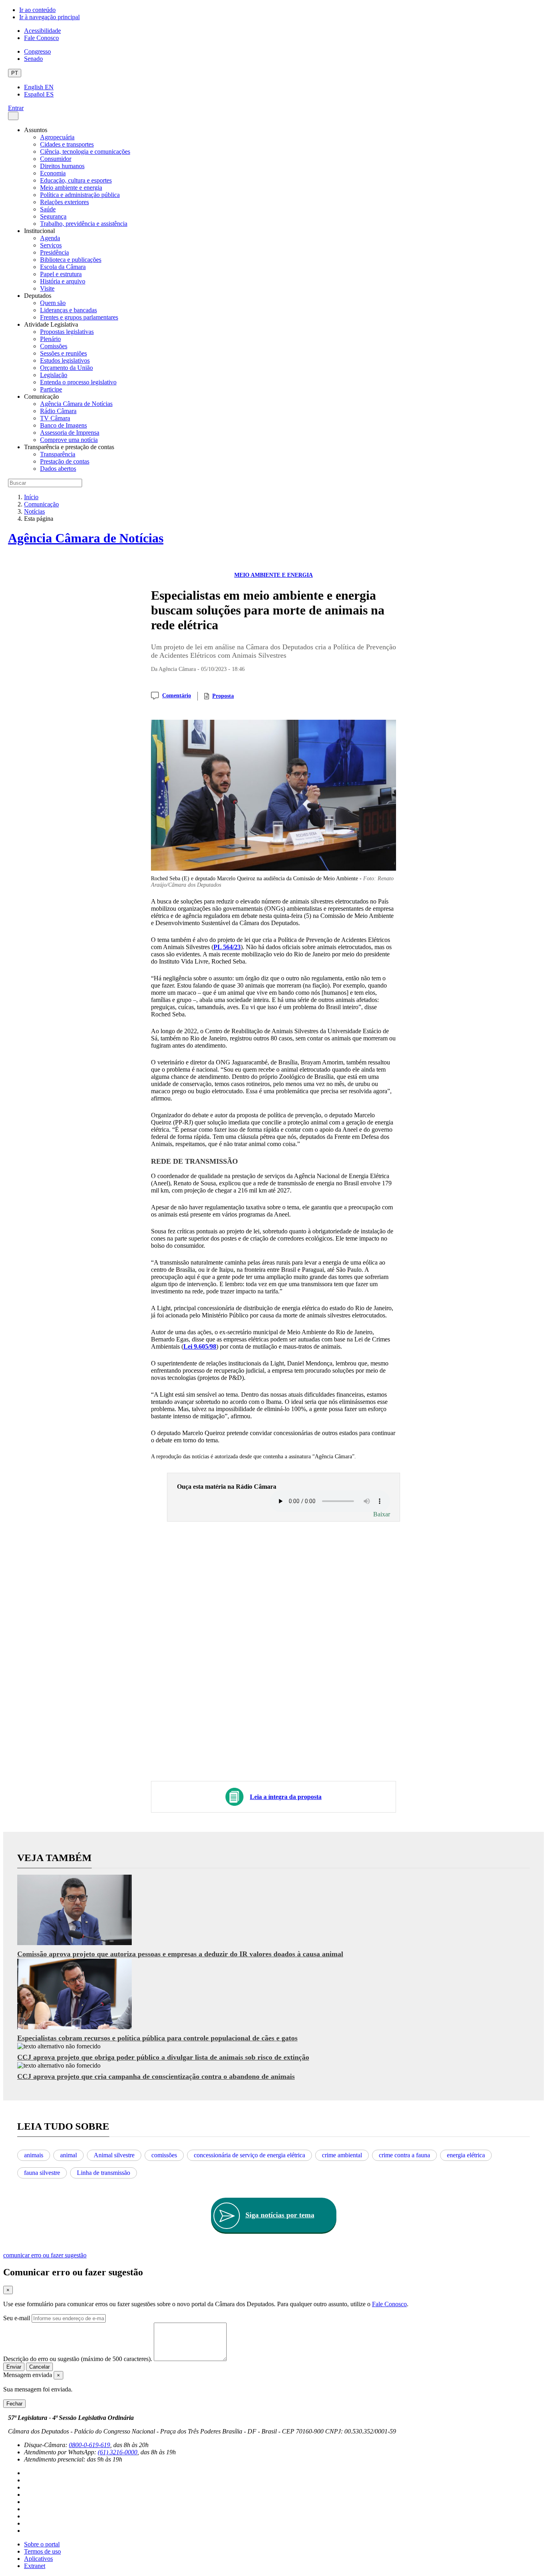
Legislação (54, 375)
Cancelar (39, 2367)
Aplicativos (38, 2559)
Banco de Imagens (63, 425)
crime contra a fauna (404, 2155)
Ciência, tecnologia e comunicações (85, 152)
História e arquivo (63, 281)
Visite (47, 288)
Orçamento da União (66, 368)
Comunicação (41, 504)
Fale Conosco (41, 38)
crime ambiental (342, 2155)
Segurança (53, 216)
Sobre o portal (42, 2544)
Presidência (54, 252)
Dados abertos (58, 469)
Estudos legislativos (65, 360)
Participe (51, 389)
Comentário (177, 696)
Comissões (54, 346)
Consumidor (56, 159)
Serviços (51, 245)
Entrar (16, 108)
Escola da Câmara (63, 267)
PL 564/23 (227, 947)
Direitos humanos (62, 166)
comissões (164, 2155)
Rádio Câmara (58, 411)
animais (34, 2155)
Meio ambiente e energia (71, 188)
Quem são (53, 303)
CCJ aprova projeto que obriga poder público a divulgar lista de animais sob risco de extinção (163, 2057)
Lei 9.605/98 (200, 1346)
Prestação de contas (65, 461)
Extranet (35, 2566)
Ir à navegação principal (49, 17)
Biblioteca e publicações (71, 260)
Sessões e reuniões (63, 353)
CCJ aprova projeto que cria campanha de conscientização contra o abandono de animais (156, 2076)
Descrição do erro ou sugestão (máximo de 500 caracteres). (78, 2359)
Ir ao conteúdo (37, 10)
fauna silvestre (42, 2173)
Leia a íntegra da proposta (286, 1797)
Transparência (58, 454)
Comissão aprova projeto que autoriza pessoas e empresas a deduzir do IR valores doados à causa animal (180, 1954)
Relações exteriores (64, 202)
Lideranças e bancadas (68, 310)
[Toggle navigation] (13, 116)
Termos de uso (42, 2551)
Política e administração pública (80, 195)
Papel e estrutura (61, 274)
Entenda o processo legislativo (78, 382)
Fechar (14, 2404)
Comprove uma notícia (69, 440)
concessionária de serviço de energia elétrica (249, 2155)
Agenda (50, 238)
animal (68, 2155)
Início (31, 497)
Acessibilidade (42, 31)
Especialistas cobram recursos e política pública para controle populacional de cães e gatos (157, 2038)
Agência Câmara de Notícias (76, 404)
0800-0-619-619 (89, 2445)
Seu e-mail (17, 2318)
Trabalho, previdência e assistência (84, 224)
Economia (53, 173)
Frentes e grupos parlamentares (79, 317)
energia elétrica (466, 2155)
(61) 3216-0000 (118, 2452)
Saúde (48, 209)
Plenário (50, 339)
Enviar (14, 2367)
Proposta (223, 696)
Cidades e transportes (67, 144)
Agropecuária (57, 137)
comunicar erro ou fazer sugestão (45, 2255)
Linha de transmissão (104, 2173)
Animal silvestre (114, 2155)
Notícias (34, 511)
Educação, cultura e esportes (76, 180)
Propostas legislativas (67, 332)
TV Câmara (55, 418)
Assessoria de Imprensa (70, 433)
